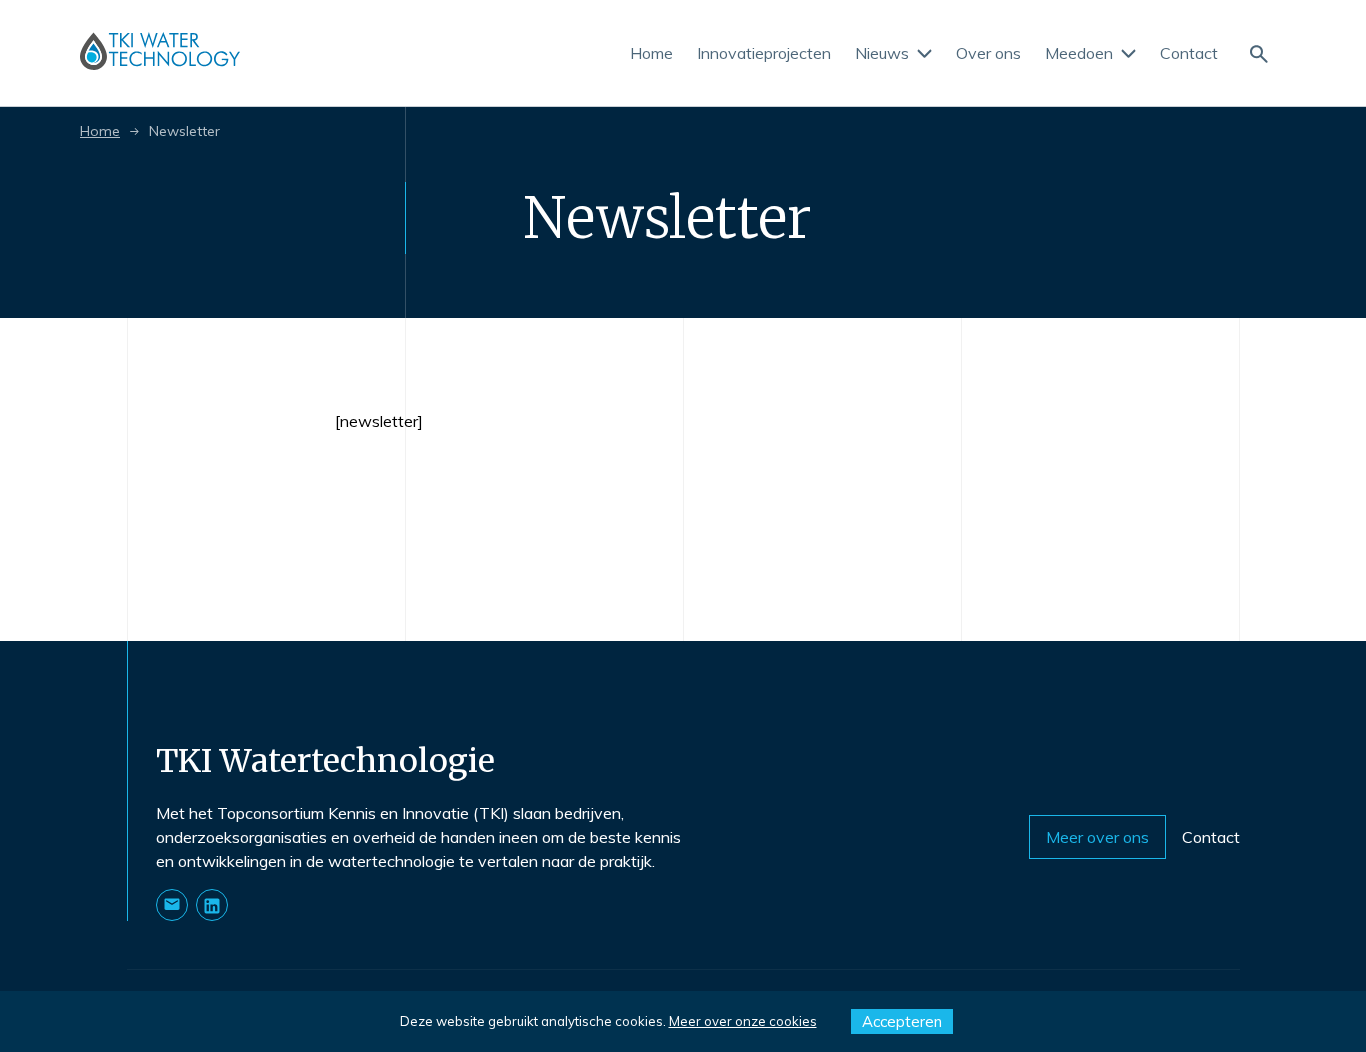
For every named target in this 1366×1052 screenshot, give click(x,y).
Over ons (988, 53)
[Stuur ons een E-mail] (172, 905)
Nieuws (882, 53)
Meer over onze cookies (743, 1021)
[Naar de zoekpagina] (1258, 52)
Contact (1189, 53)
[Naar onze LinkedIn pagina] (212, 905)
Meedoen (1079, 53)
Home (651, 53)
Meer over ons (1097, 837)
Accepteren (902, 1021)
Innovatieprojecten (764, 53)
